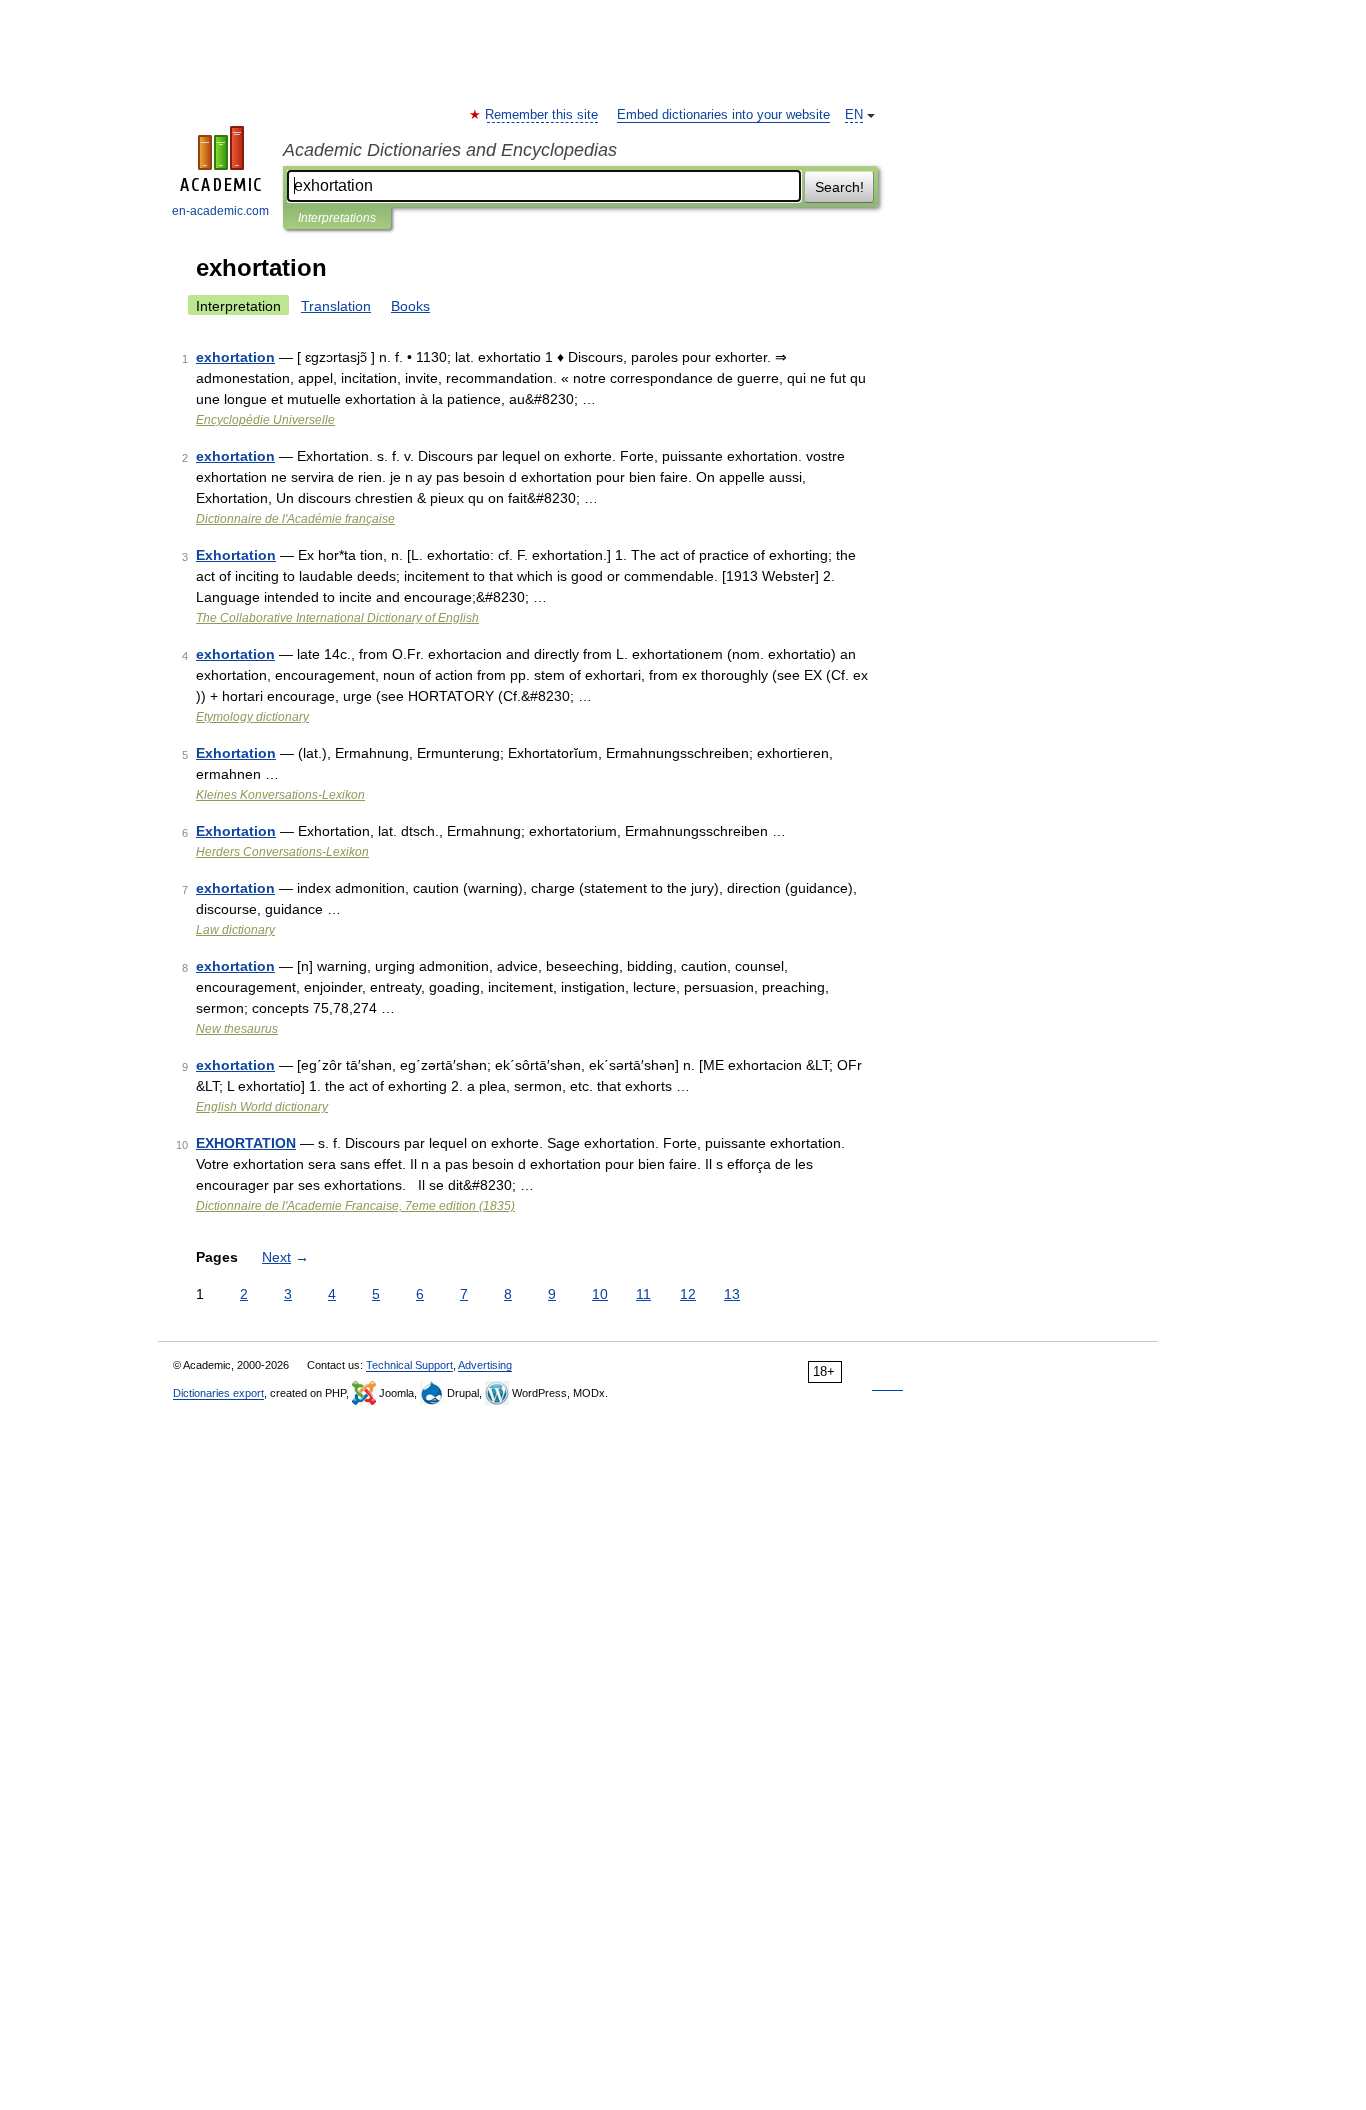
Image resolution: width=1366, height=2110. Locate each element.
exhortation (235, 357)
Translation (336, 306)
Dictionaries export (218, 1393)
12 (688, 1294)
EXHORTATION (246, 1143)
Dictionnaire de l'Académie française (295, 519)
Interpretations (337, 218)
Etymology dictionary (252, 717)
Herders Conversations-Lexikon (282, 852)
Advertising (485, 1365)
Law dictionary (235, 930)
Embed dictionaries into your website (723, 115)
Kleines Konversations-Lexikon (280, 795)
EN (854, 115)
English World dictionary (262, 1107)
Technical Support (409, 1365)
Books (410, 306)
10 (600, 1294)
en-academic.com (220, 211)
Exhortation (236, 555)
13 (732, 1294)
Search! (839, 187)
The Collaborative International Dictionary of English (337, 618)
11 (643, 1294)
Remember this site (542, 115)
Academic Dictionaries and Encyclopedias (450, 150)
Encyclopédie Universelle (265, 420)
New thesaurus (237, 1029)
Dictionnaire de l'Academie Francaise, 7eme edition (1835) (355, 1206)
